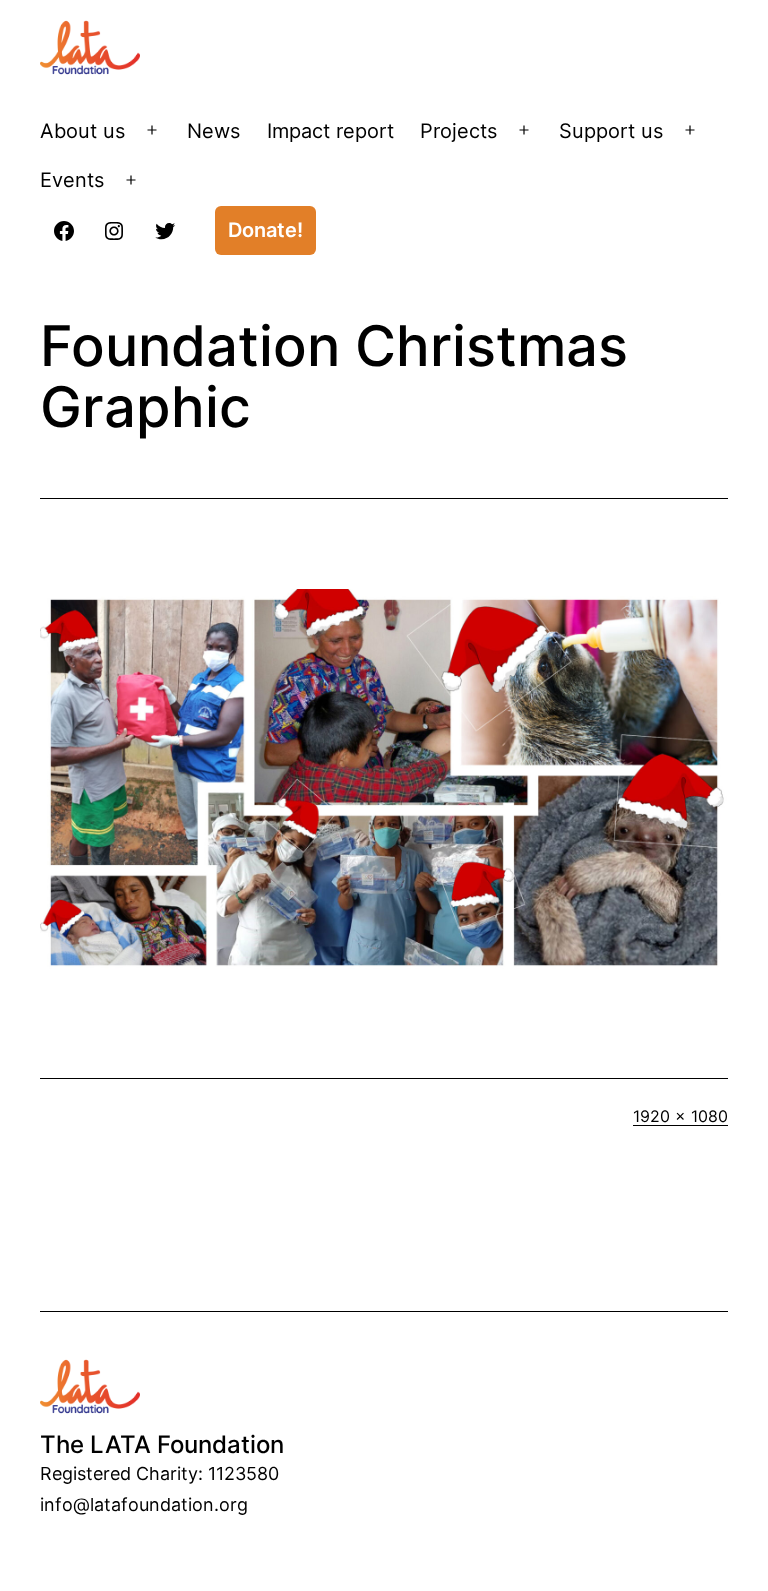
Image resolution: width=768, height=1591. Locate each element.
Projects (458, 131)
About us (82, 131)
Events (72, 180)
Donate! (265, 230)
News (213, 131)
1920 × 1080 (680, 1116)
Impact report (330, 131)
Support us (611, 131)
